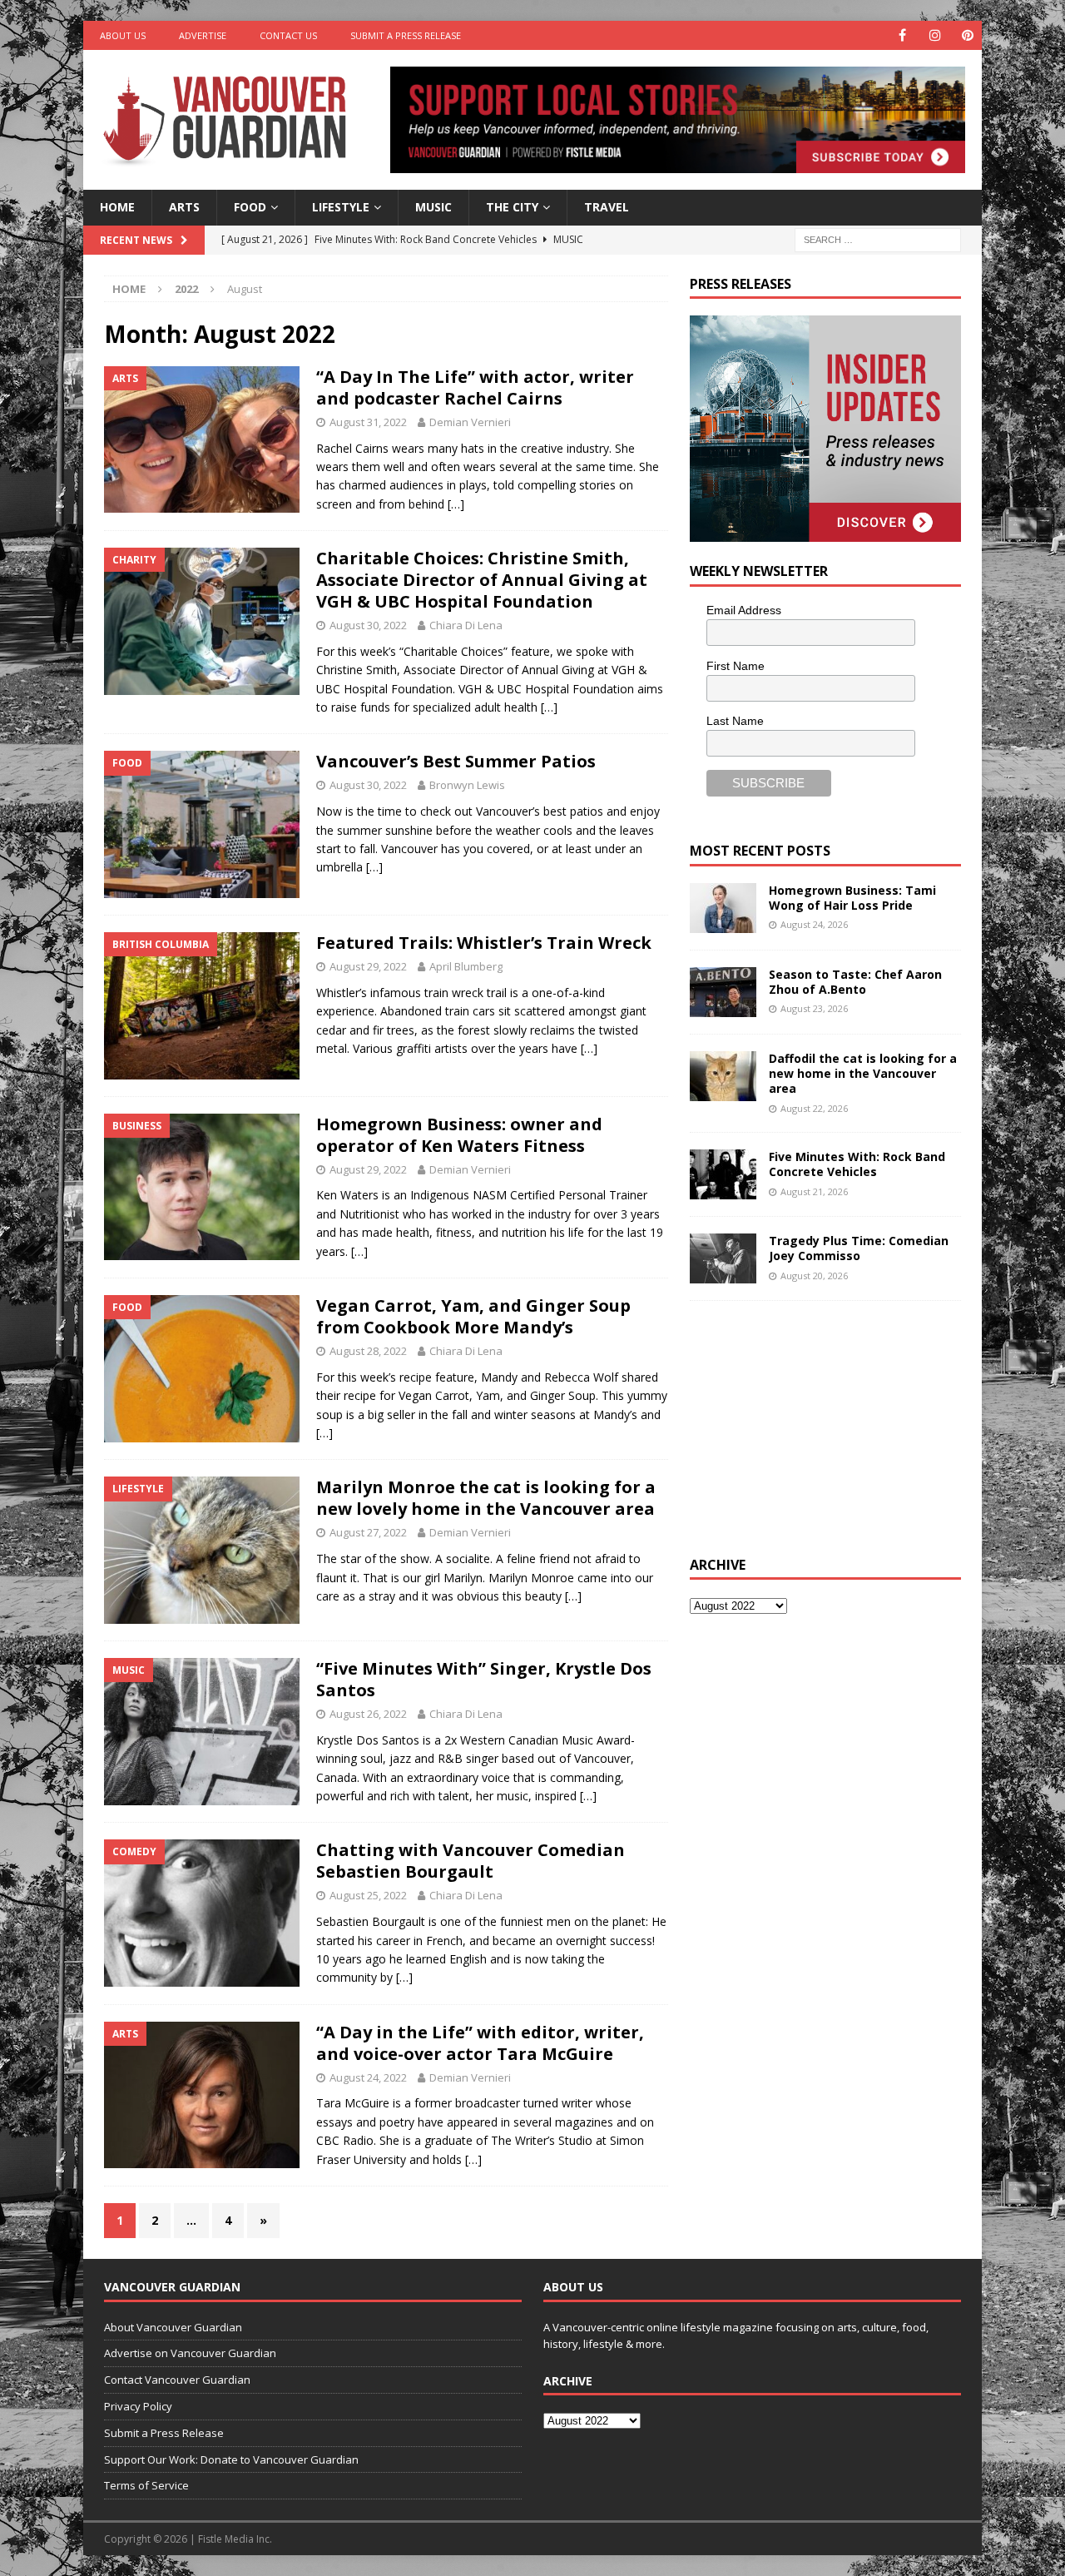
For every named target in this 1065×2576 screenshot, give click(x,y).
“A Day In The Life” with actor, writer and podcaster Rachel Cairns (475, 387)
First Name (736, 666)
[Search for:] (878, 238)
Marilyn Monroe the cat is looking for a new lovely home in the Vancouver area (486, 1498)
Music (433, 207)
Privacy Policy (138, 2406)
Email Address (744, 610)
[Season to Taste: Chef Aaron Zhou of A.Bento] (723, 992)
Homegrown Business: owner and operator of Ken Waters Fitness (459, 1135)
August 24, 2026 (814, 924)
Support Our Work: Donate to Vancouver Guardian (231, 2459)
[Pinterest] (967, 35)
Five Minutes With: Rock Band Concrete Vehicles (857, 1164)
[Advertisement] (815, 1426)
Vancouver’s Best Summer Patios (456, 761)
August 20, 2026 (814, 1276)
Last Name (735, 721)
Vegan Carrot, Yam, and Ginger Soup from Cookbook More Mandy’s (473, 1316)
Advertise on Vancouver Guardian (190, 2353)
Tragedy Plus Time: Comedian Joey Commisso (859, 1248)
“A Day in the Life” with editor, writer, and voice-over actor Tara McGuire (480, 2043)
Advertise (203, 35)
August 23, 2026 (814, 1008)
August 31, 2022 (368, 422)
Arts (184, 207)
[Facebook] (902, 35)
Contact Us (288, 35)
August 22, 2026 (814, 1108)
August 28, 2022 (368, 1351)
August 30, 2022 (368, 625)
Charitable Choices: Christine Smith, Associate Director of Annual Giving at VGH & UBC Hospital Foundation (482, 580)
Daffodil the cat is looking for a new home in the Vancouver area (863, 1073)
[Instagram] (935, 35)
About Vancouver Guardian (173, 2327)
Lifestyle (341, 207)
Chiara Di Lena (466, 625)
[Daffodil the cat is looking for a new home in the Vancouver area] (723, 1076)
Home (117, 207)
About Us (123, 35)
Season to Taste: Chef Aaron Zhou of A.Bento (855, 982)
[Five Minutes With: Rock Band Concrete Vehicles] (723, 1174)
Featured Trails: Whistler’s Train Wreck (484, 943)
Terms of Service (146, 2485)
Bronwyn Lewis (467, 785)
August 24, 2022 (368, 2077)
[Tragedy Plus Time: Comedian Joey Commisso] (723, 1258)
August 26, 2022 (368, 1714)
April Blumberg (466, 966)
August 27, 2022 (368, 1532)
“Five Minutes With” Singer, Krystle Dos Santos (484, 1679)
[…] (456, 504)
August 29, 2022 (368, 966)
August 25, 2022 (368, 1895)
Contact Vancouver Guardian (177, 2380)
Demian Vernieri (470, 422)
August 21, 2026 (814, 1191)
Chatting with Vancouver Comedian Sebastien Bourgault (471, 1861)
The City (512, 207)
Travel (607, 207)
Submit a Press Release (406, 35)
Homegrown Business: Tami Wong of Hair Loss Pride (852, 898)
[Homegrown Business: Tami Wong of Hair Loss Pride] (723, 908)
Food (250, 207)
